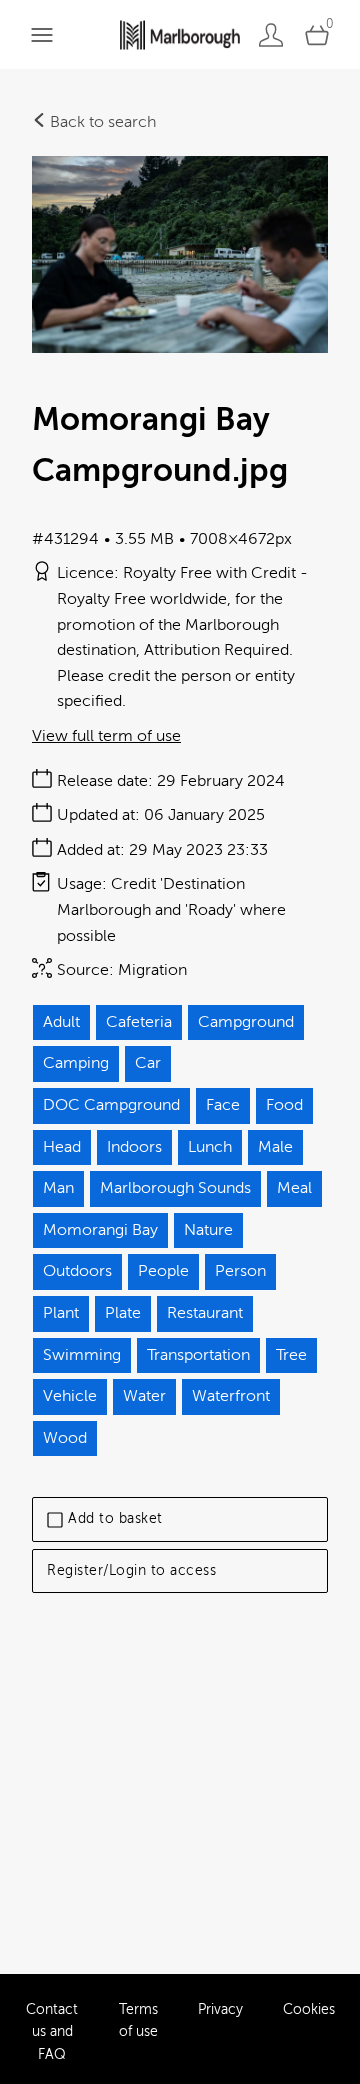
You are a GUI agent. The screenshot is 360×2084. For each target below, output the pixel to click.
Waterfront (231, 1396)
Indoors (134, 1147)
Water (144, 1396)
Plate (123, 1313)
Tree (291, 1355)
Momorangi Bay (100, 1230)
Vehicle (70, 1396)
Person (240, 1271)
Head (62, 1147)
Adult (61, 1022)
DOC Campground (111, 1105)
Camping (76, 1063)
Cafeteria (139, 1022)
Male (275, 1147)
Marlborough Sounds (175, 1188)
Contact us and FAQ (52, 2032)
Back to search (101, 122)
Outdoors (77, 1271)
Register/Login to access (131, 1570)
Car (148, 1063)
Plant (61, 1313)
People (163, 1271)
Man (58, 1188)
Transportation (198, 1355)
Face (223, 1105)
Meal (294, 1188)
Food (284, 1105)
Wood (65, 1438)
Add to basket (115, 1518)
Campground (246, 1022)
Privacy (220, 2009)
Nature (208, 1230)
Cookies (309, 2009)
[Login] (271, 34)
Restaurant (205, 1313)
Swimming (82, 1355)
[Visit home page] (180, 34)
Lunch (210, 1147)
